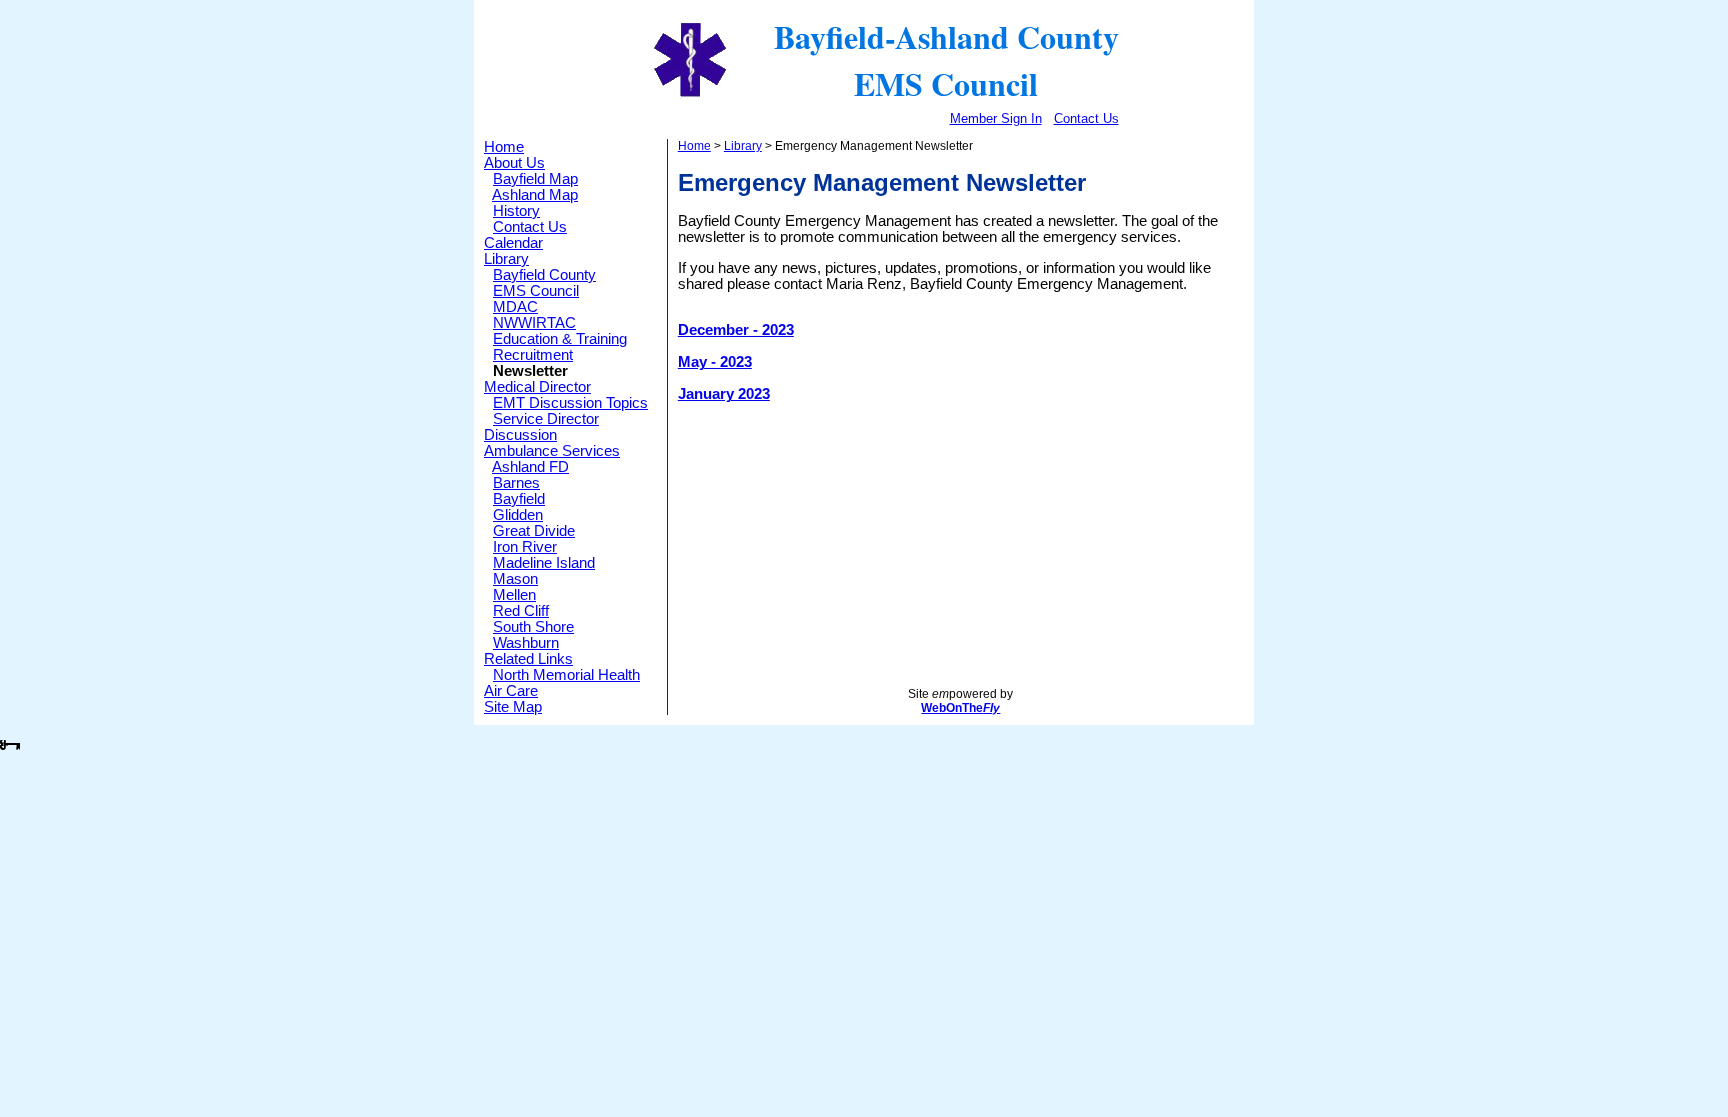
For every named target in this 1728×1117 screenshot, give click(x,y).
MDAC (515, 307)
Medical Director (537, 387)
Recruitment (533, 355)
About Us (514, 163)
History (516, 211)
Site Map (513, 707)
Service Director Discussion (541, 427)
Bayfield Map (535, 179)
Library (506, 259)
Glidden (518, 515)
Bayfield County (544, 275)
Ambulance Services (552, 451)
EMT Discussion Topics (570, 403)
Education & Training (560, 339)
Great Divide (534, 531)
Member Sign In (996, 118)
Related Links (528, 659)
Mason (515, 579)
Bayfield (519, 499)
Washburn (526, 643)
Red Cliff (521, 611)
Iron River (525, 547)
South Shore (533, 627)
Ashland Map (535, 195)
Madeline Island (544, 563)
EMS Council (536, 291)
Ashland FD (530, 467)
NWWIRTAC (534, 323)
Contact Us (1086, 118)
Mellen (514, 595)
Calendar (513, 243)
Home (504, 147)
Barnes (516, 483)
